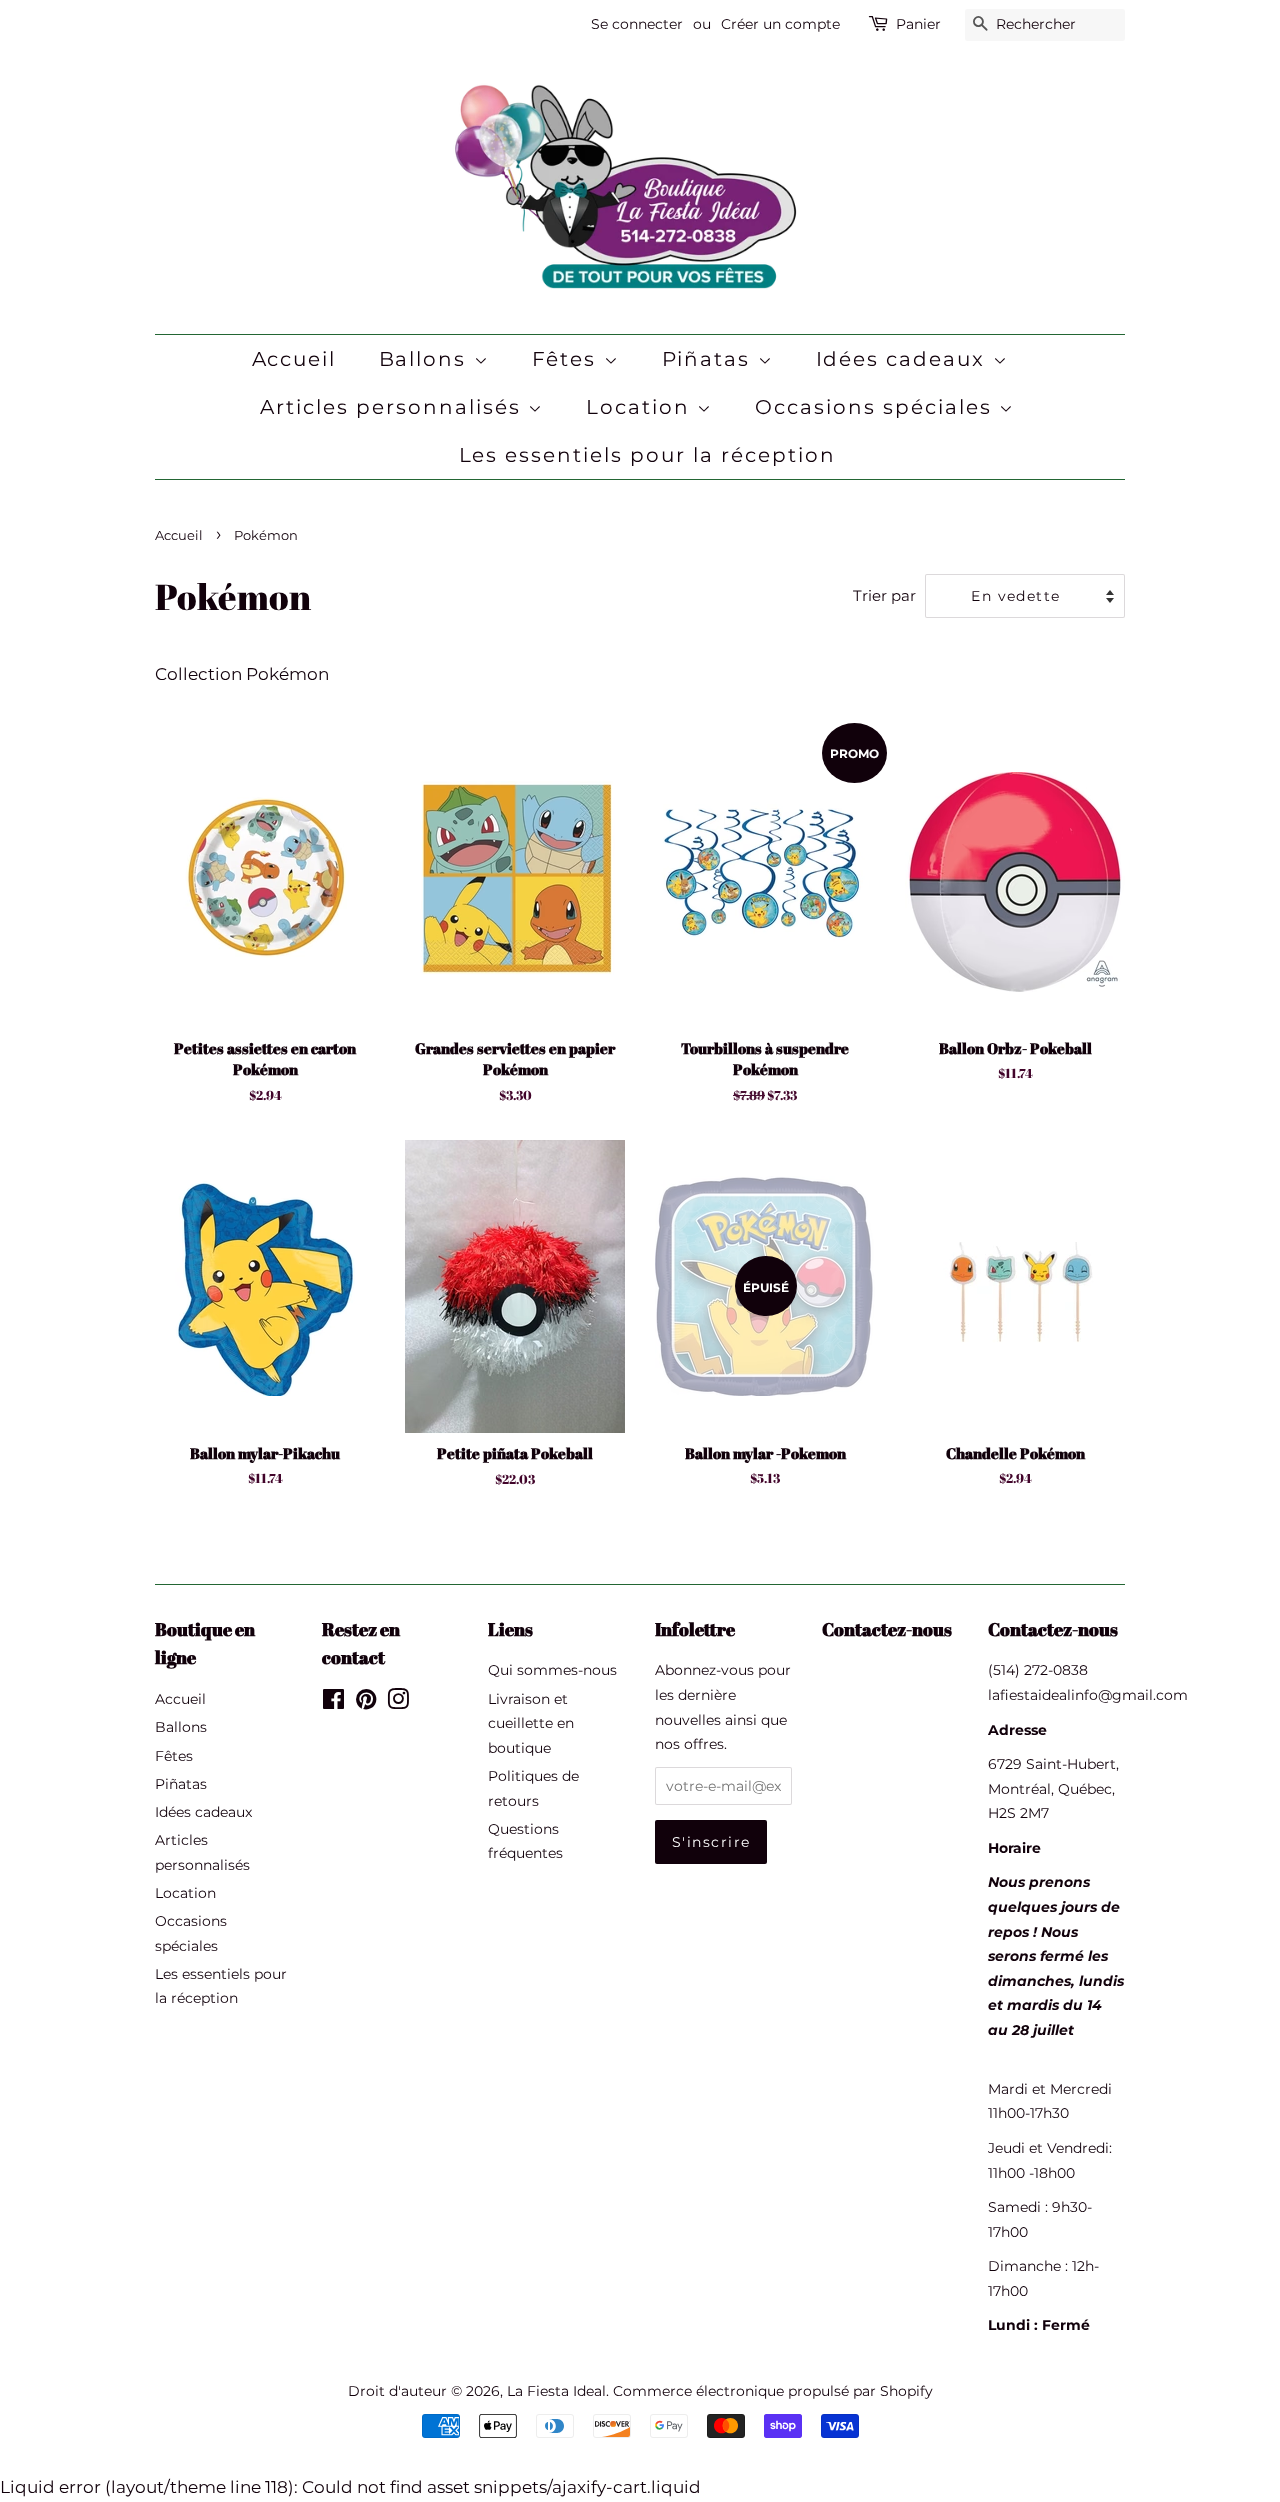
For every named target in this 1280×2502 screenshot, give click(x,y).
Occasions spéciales (877, 407)
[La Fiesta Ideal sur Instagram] (398, 1703)
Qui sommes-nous (552, 1670)
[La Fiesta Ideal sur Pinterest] (366, 1703)
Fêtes (568, 359)
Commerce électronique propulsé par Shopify (773, 2391)
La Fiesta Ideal (556, 2391)
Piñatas (710, 359)
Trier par (884, 595)
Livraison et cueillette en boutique (531, 1723)
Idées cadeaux (904, 359)
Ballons (426, 359)
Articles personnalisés (394, 407)
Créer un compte (780, 24)
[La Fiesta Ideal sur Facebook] (333, 1703)
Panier (918, 24)
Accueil (294, 359)
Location (641, 407)
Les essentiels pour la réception (648, 455)
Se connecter (637, 24)
